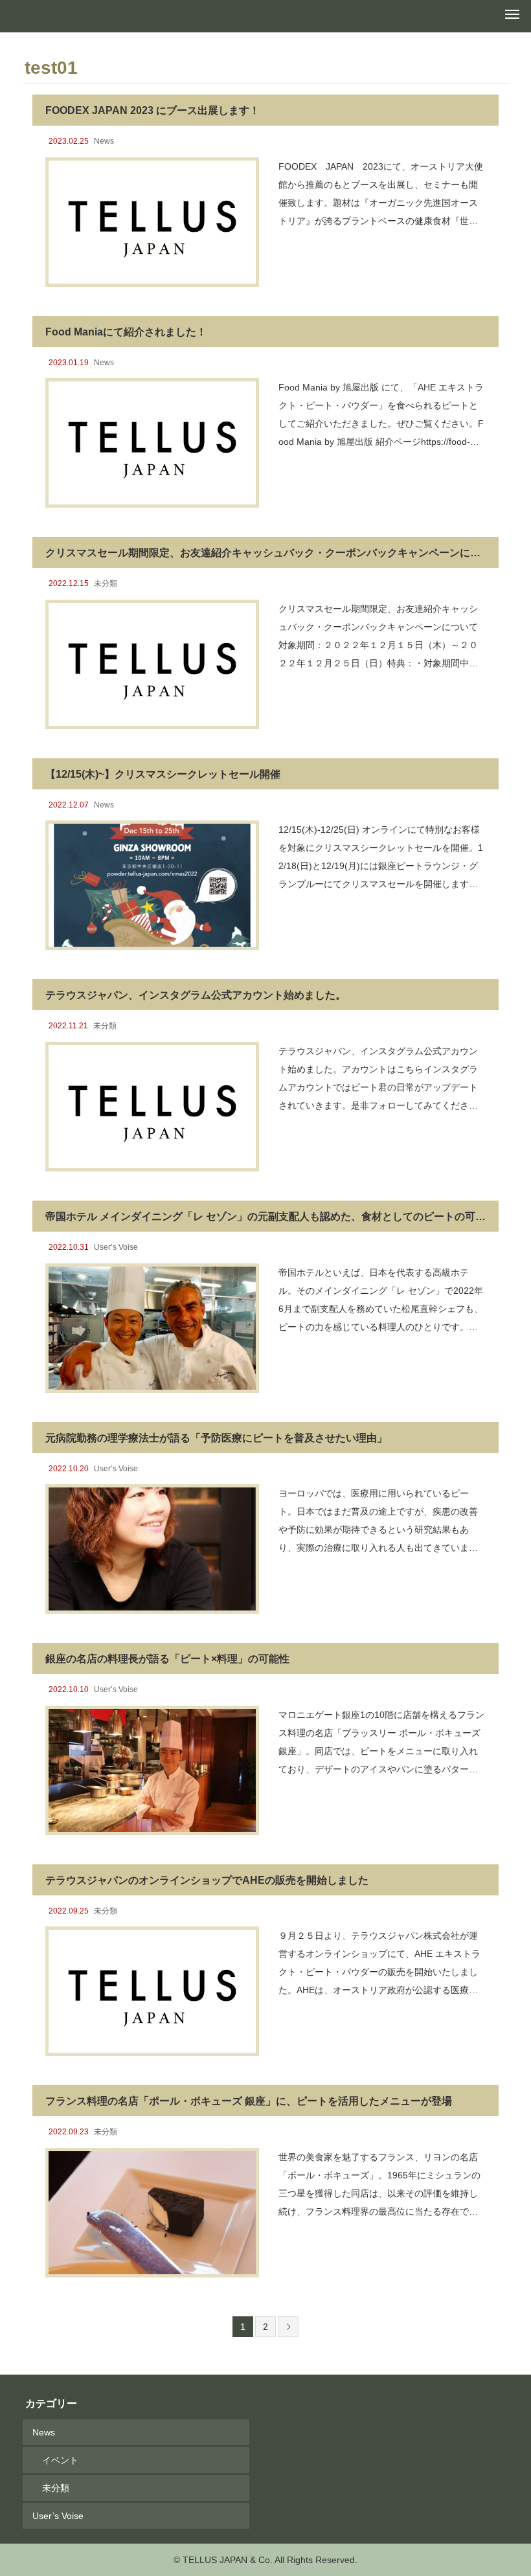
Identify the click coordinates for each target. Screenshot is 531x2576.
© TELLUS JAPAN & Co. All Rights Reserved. (265, 2560)
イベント (60, 2460)
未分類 (106, 583)
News (104, 141)
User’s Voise (116, 1247)
